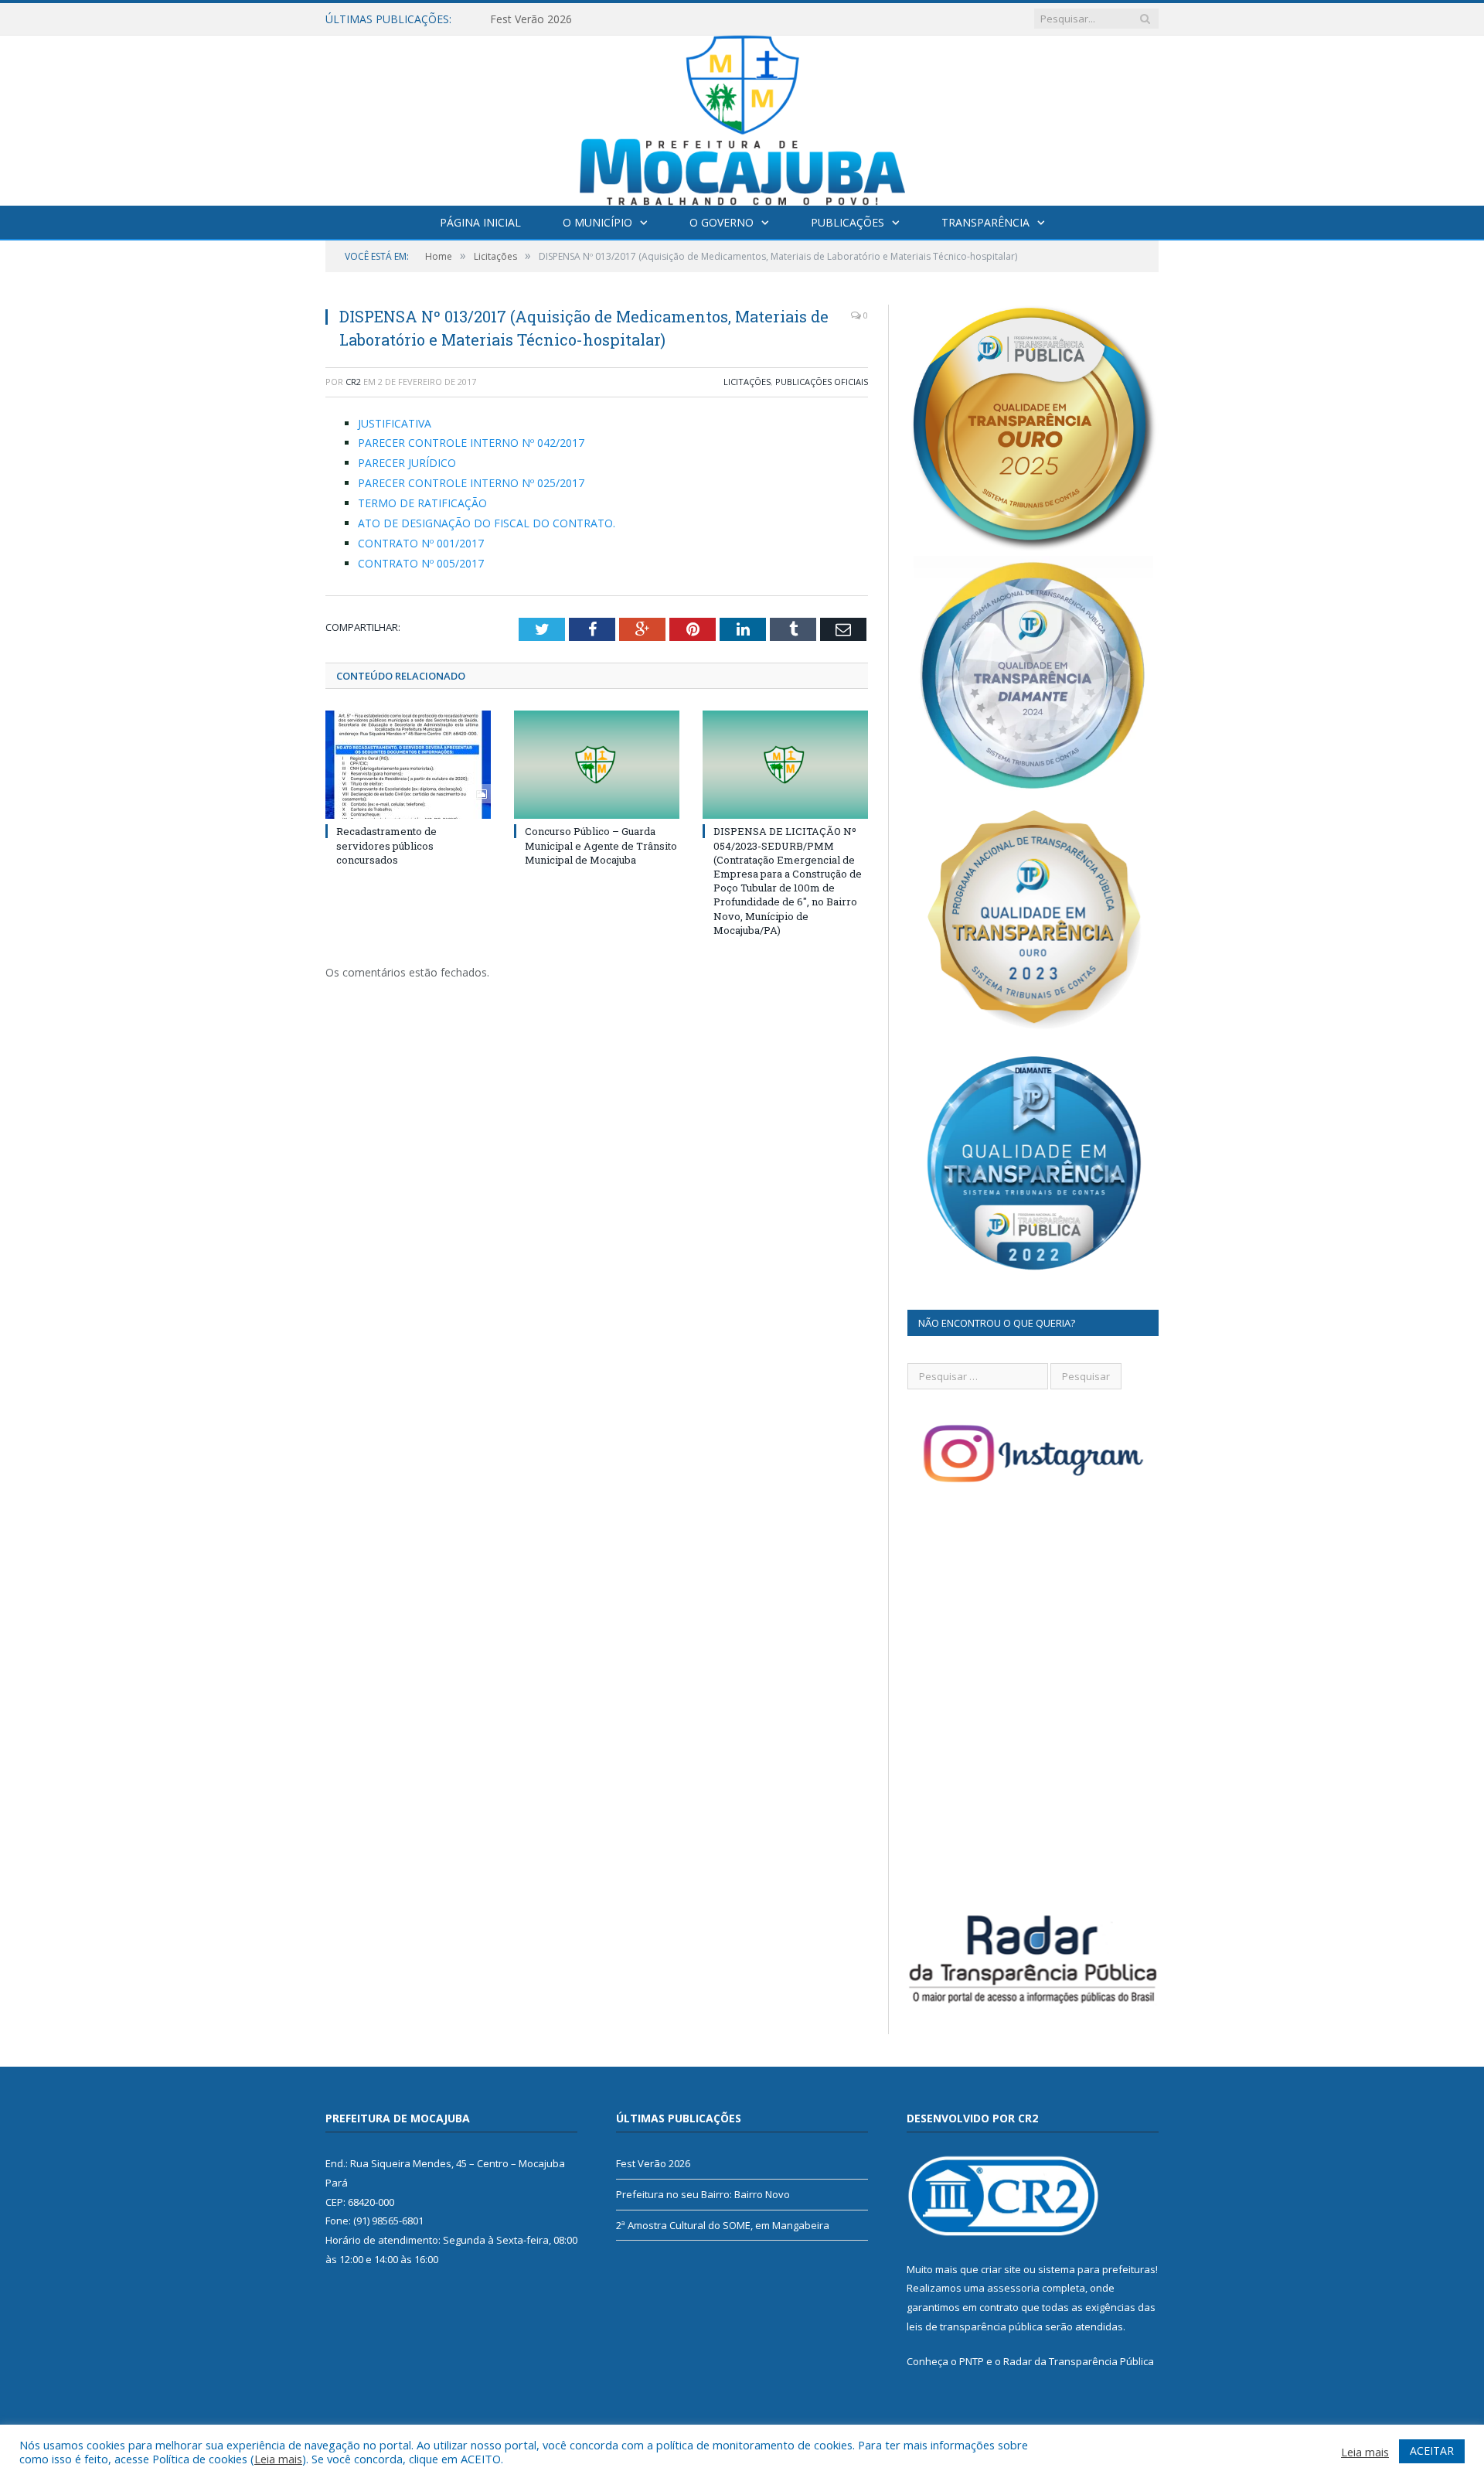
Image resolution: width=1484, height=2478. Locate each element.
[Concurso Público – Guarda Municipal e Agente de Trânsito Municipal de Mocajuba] (597, 765)
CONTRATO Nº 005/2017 (421, 563)
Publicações (848, 222)
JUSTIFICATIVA (395, 423)
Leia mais (278, 2459)
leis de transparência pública (975, 2326)
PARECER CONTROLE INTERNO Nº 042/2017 (471, 443)
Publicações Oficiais (822, 382)
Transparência (985, 222)
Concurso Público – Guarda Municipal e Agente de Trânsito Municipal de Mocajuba (601, 845)
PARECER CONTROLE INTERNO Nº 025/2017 (471, 483)
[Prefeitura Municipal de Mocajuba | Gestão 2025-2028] (742, 117)
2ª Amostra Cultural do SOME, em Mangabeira (723, 2225)
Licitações (747, 382)
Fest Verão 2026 (653, 2163)
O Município (597, 222)
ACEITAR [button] (1432, 2451)
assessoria (1013, 2288)
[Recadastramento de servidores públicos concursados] (408, 765)
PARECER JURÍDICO (407, 463)
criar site (1001, 2269)
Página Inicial (480, 222)
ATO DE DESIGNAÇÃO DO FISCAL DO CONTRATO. (487, 523)
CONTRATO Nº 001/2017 (421, 543)
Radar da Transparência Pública (1079, 2361)
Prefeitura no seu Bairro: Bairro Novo (584, 19)
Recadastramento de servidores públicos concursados (386, 845)
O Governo (722, 222)
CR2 (353, 382)
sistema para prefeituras (1097, 2269)
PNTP (972, 2361)
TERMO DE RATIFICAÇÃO (422, 503)
